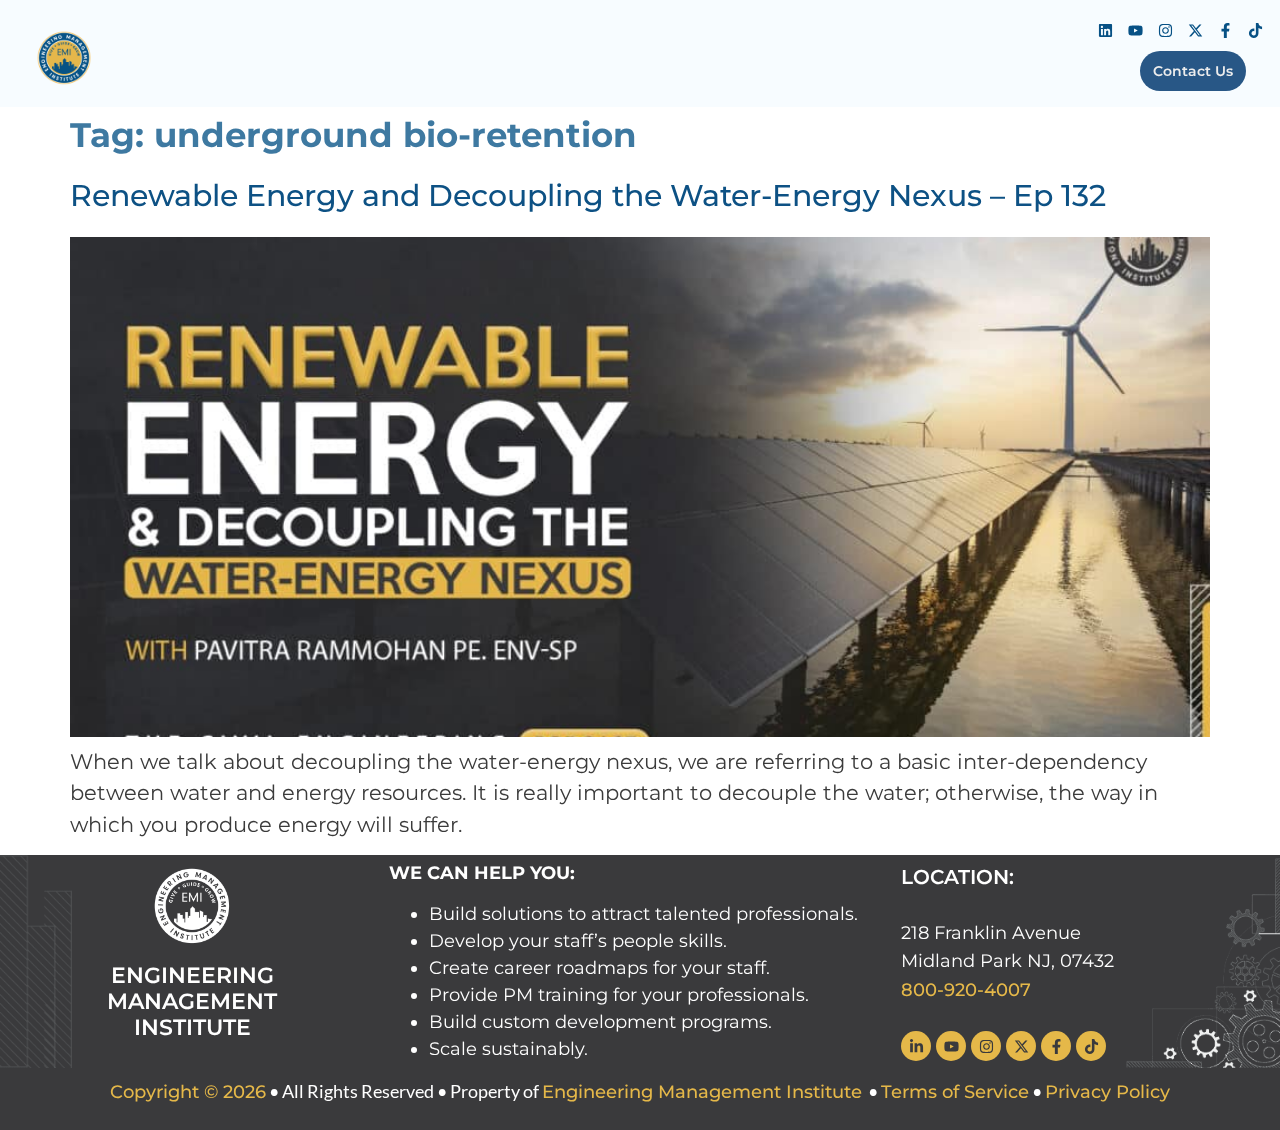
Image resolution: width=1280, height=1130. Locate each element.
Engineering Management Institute (702, 1092)
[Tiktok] (1255, 30)
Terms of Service (955, 1092)
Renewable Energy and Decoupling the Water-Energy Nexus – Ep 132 (588, 195)
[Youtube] (1135, 30)
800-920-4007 (966, 990)
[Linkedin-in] (916, 1046)
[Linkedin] (1105, 30)
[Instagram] (1165, 30)
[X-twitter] (1195, 30)
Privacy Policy (1107, 1092)
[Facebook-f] (1225, 30)
